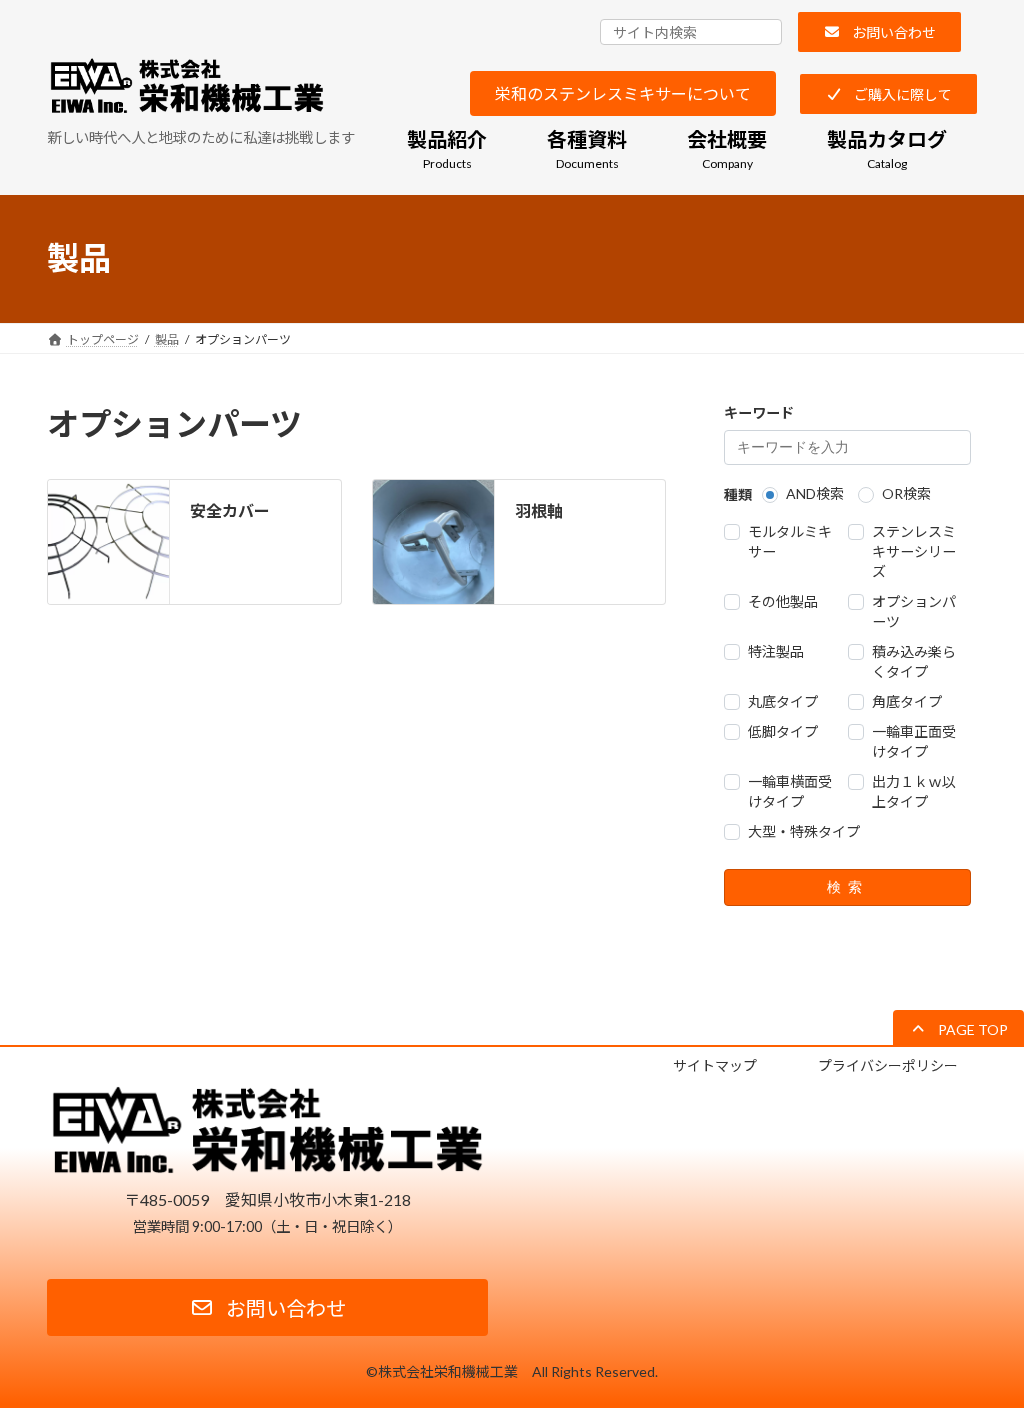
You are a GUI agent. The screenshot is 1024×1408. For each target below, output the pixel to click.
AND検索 (815, 493)
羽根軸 (539, 510)
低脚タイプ (783, 731)
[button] (879, 32)
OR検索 (906, 493)
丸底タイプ (783, 701)
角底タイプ (906, 701)
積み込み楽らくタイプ (913, 661)
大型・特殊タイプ (804, 831)
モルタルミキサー (790, 541)
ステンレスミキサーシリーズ (913, 551)
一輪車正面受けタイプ (913, 741)
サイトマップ (715, 1065)
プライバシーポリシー (888, 1065)
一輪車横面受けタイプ (790, 791)
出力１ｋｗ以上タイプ (913, 791)
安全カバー (230, 510)
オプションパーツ (913, 611)
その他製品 (783, 601)
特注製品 (776, 651)
